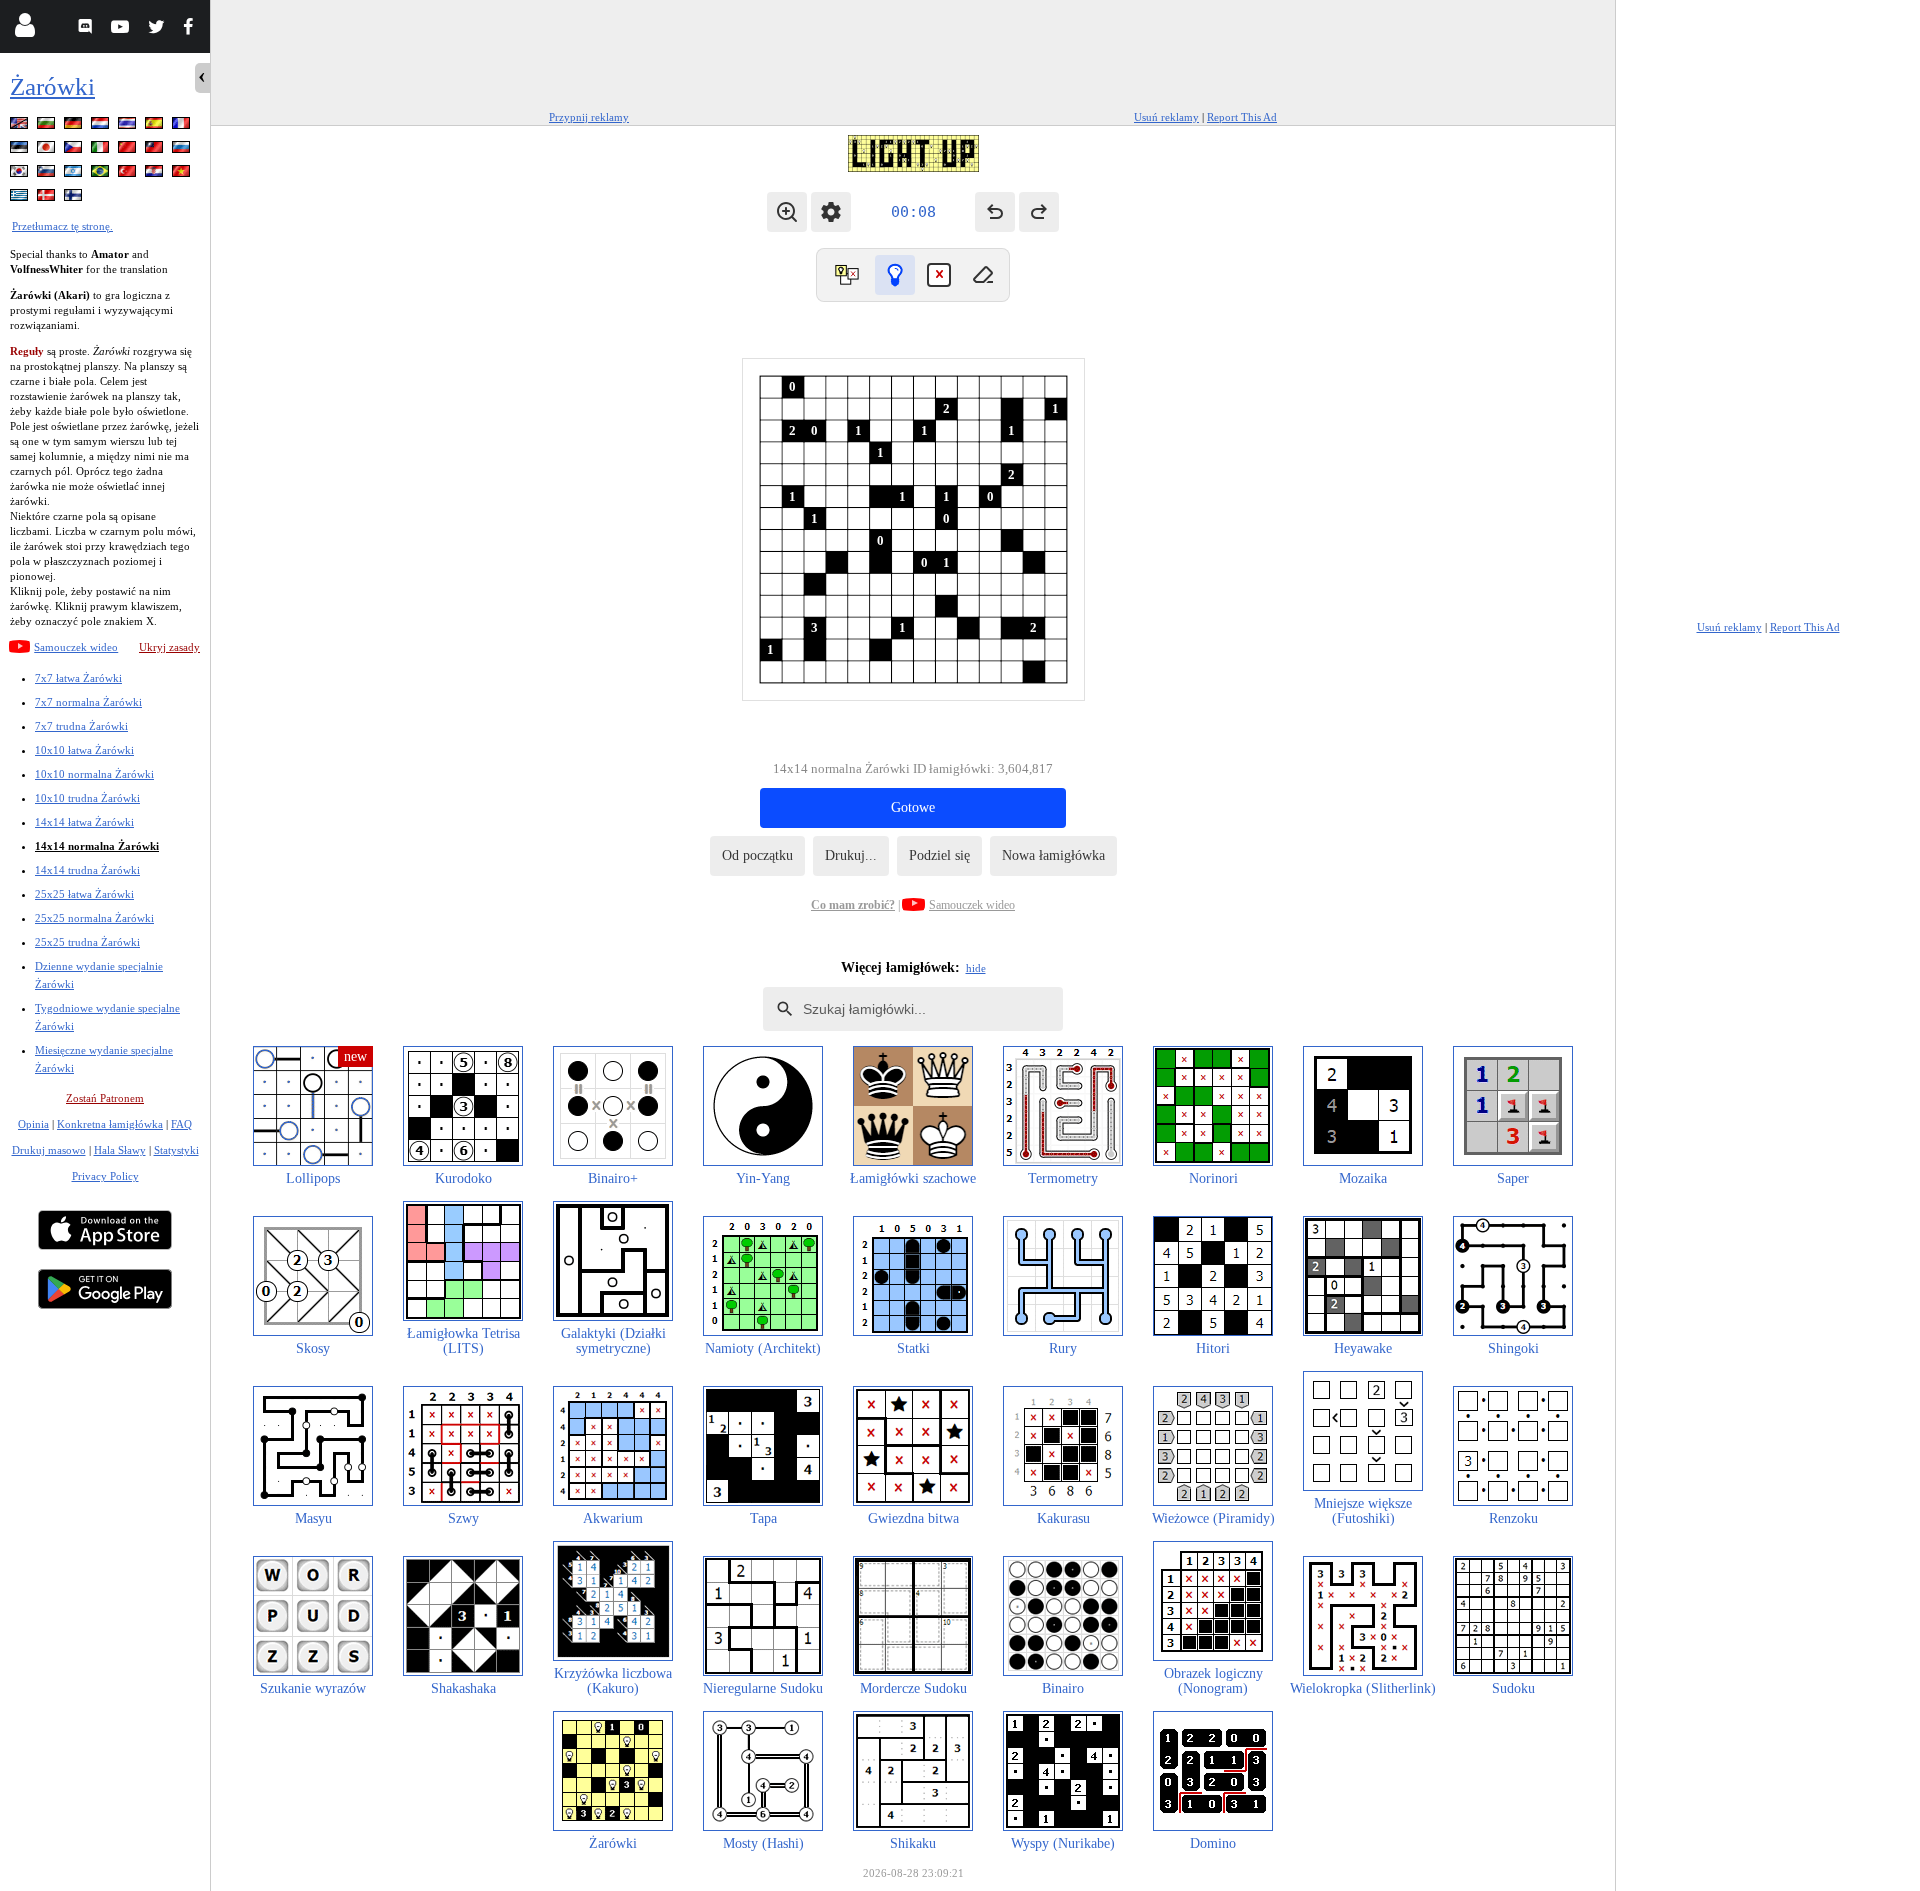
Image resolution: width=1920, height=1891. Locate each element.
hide (976, 968)
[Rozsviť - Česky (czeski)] (75, 150)
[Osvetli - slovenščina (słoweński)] (48, 174)
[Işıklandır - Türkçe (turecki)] (129, 174)
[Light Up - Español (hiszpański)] (156, 126)
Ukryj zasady (169, 647)
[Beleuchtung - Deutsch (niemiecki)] (75, 126)
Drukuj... (851, 855)
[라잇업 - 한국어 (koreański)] (21, 174)
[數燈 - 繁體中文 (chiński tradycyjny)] (156, 150)
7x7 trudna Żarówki (81, 726)
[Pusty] (983, 275)
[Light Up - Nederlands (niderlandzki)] (102, 126)
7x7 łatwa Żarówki (78, 678)
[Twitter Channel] (157, 29)
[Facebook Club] (192, 29)
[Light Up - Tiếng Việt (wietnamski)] (183, 174)
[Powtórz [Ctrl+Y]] (1039, 212)
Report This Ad (1242, 117)
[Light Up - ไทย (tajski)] (129, 126)
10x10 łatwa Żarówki (84, 750)
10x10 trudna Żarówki (87, 798)
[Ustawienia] (831, 212)
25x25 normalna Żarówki (94, 918)
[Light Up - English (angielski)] (21, 126)
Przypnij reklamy (589, 117)
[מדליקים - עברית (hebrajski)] (75, 174)
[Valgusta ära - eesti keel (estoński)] (21, 150)
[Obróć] (847, 275)
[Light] (895, 275)
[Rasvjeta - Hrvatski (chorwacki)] (156, 174)
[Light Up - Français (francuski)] (183, 126)
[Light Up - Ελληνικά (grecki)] (21, 198)
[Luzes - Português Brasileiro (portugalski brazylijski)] (102, 174)
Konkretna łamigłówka (110, 1124)
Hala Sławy (120, 1150)
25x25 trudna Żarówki (87, 942)
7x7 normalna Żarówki (88, 702)
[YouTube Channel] (122, 29)
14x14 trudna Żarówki (87, 870)
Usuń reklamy (1166, 117)
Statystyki (176, 1150)
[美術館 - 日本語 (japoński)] (48, 150)
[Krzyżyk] (939, 275)
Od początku (757, 855)
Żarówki (52, 86)
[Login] (24, 29)
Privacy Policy (105, 1176)
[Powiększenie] (787, 212)
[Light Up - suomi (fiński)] (75, 198)
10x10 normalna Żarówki (94, 774)
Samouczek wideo (76, 647)
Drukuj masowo (49, 1150)
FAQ (181, 1124)
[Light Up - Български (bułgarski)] (48, 126)
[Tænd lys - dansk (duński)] (48, 198)
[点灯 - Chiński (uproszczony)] (129, 150)
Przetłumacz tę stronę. (62, 226)
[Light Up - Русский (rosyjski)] (183, 150)
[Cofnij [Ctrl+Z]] (995, 212)
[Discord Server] (87, 29)
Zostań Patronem (105, 1098)
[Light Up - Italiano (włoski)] (102, 150)
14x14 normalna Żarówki (97, 846)
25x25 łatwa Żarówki (84, 894)
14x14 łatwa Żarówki (84, 822)
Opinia (33, 1124)
